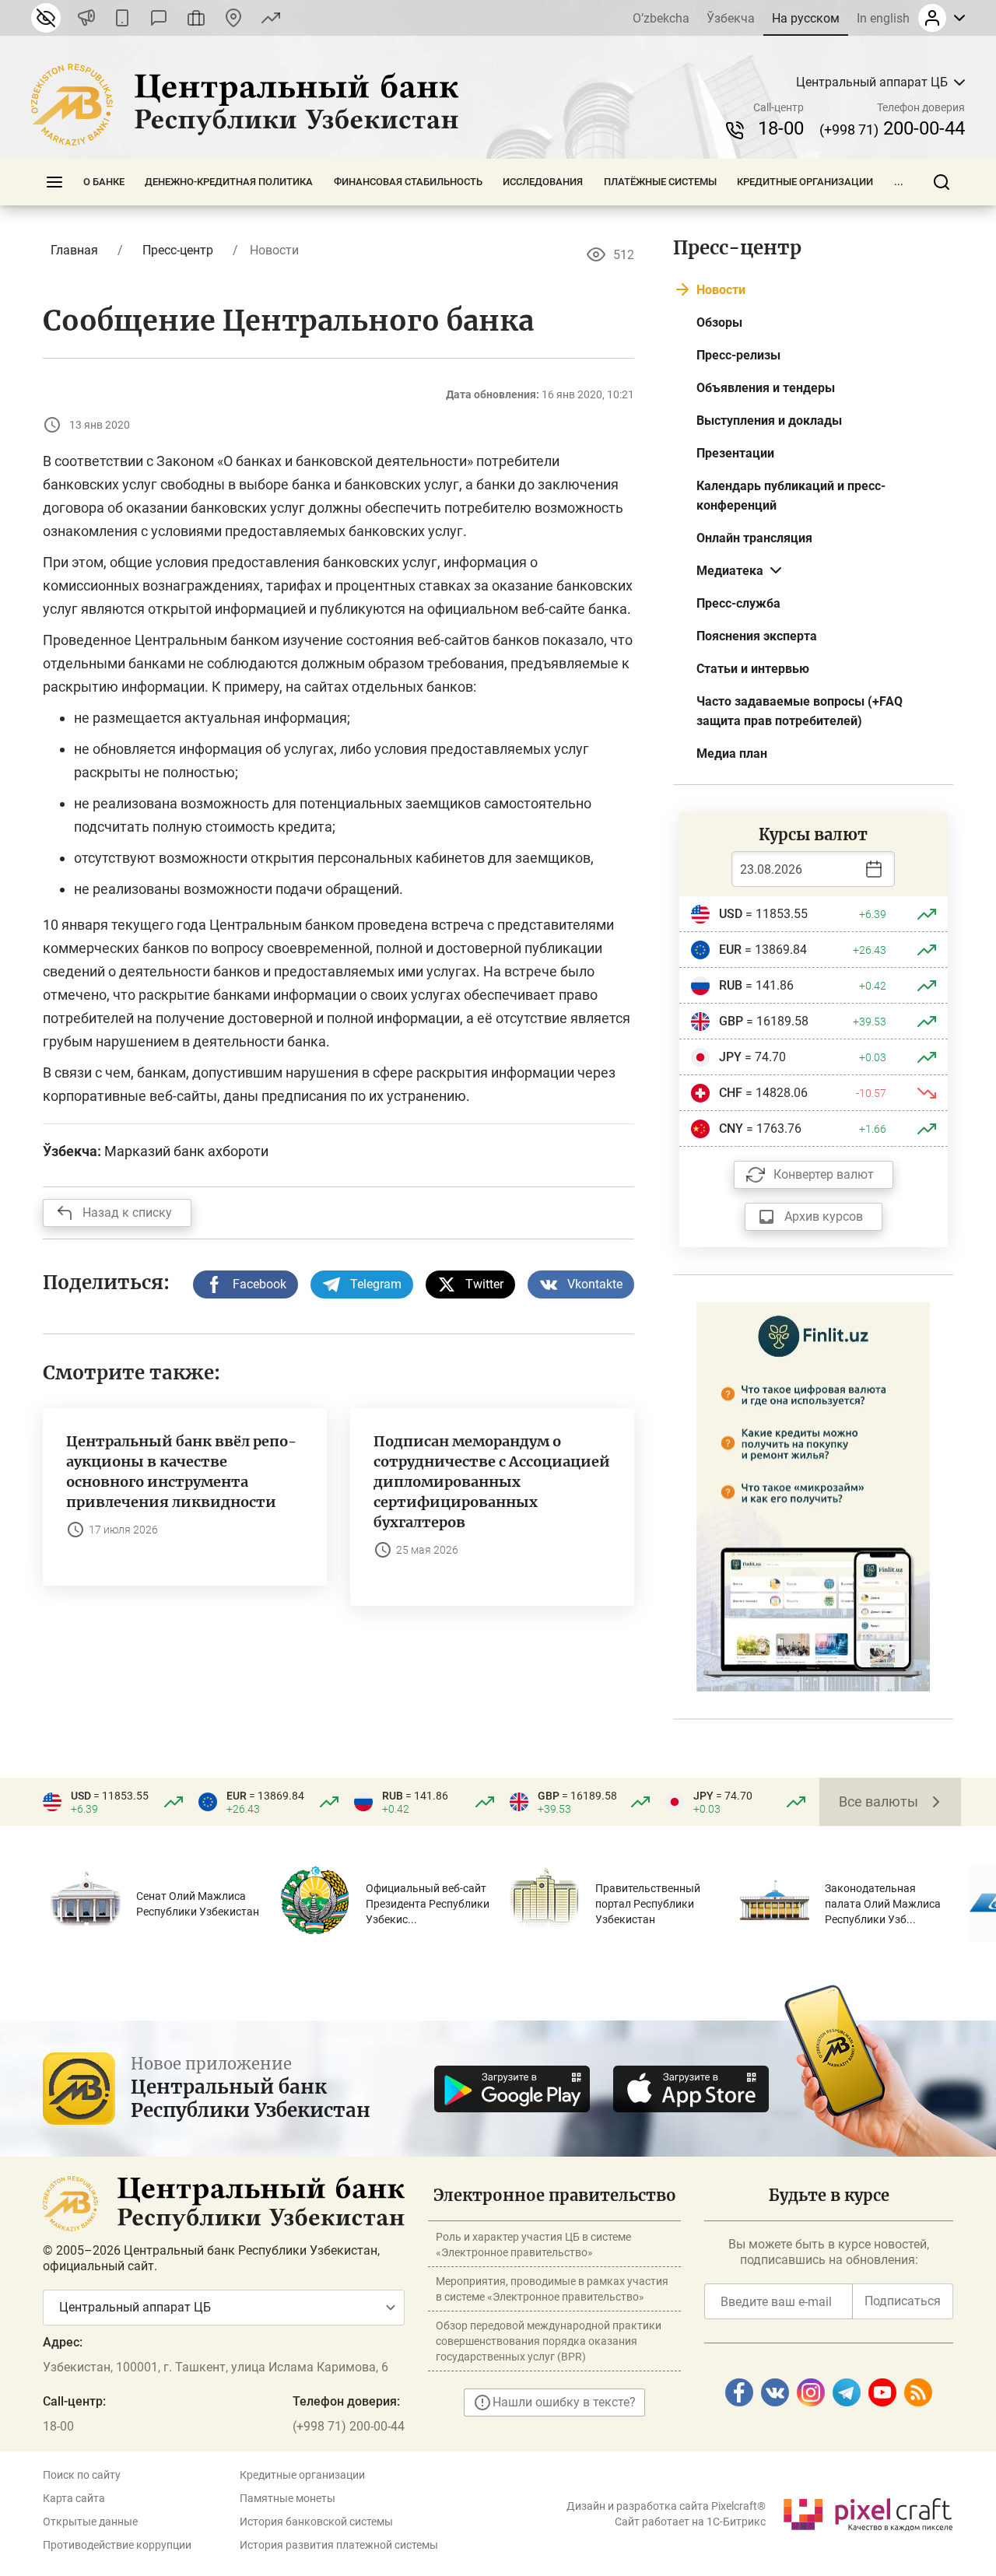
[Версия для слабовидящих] (46, 18)
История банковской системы (316, 2522)
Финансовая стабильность (408, 182)
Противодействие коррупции (117, 2545)
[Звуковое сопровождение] (86, 18)
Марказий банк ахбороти (186, 1151)
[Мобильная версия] (122, 18)
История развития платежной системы (339, 2545)
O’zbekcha (661, 18)
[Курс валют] (271, 18)
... (899, 182)
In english (883, 18)
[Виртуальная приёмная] (196, 18)
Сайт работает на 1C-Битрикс (690, 2522)
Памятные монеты (288, 2498)
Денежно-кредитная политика (229, 182)
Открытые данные (90, 2522)
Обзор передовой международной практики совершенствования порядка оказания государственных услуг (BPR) (549, 2341)
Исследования (543, 182)
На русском (806, 18)
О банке (104, 182)
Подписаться (903, 2301)
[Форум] (159, 18)
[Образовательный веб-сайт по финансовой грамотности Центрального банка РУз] (813, 1496)
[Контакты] (233, 18)
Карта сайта (74, 2498)
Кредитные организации (805, 182)
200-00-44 (892, 128)
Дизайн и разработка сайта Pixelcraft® (666, 2506)
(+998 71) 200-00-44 (349, 2426)
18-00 (781, 128)
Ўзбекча (731, 18)
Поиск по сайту (82, 2475)
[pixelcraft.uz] (867, 2512)
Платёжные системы (660, 182)
